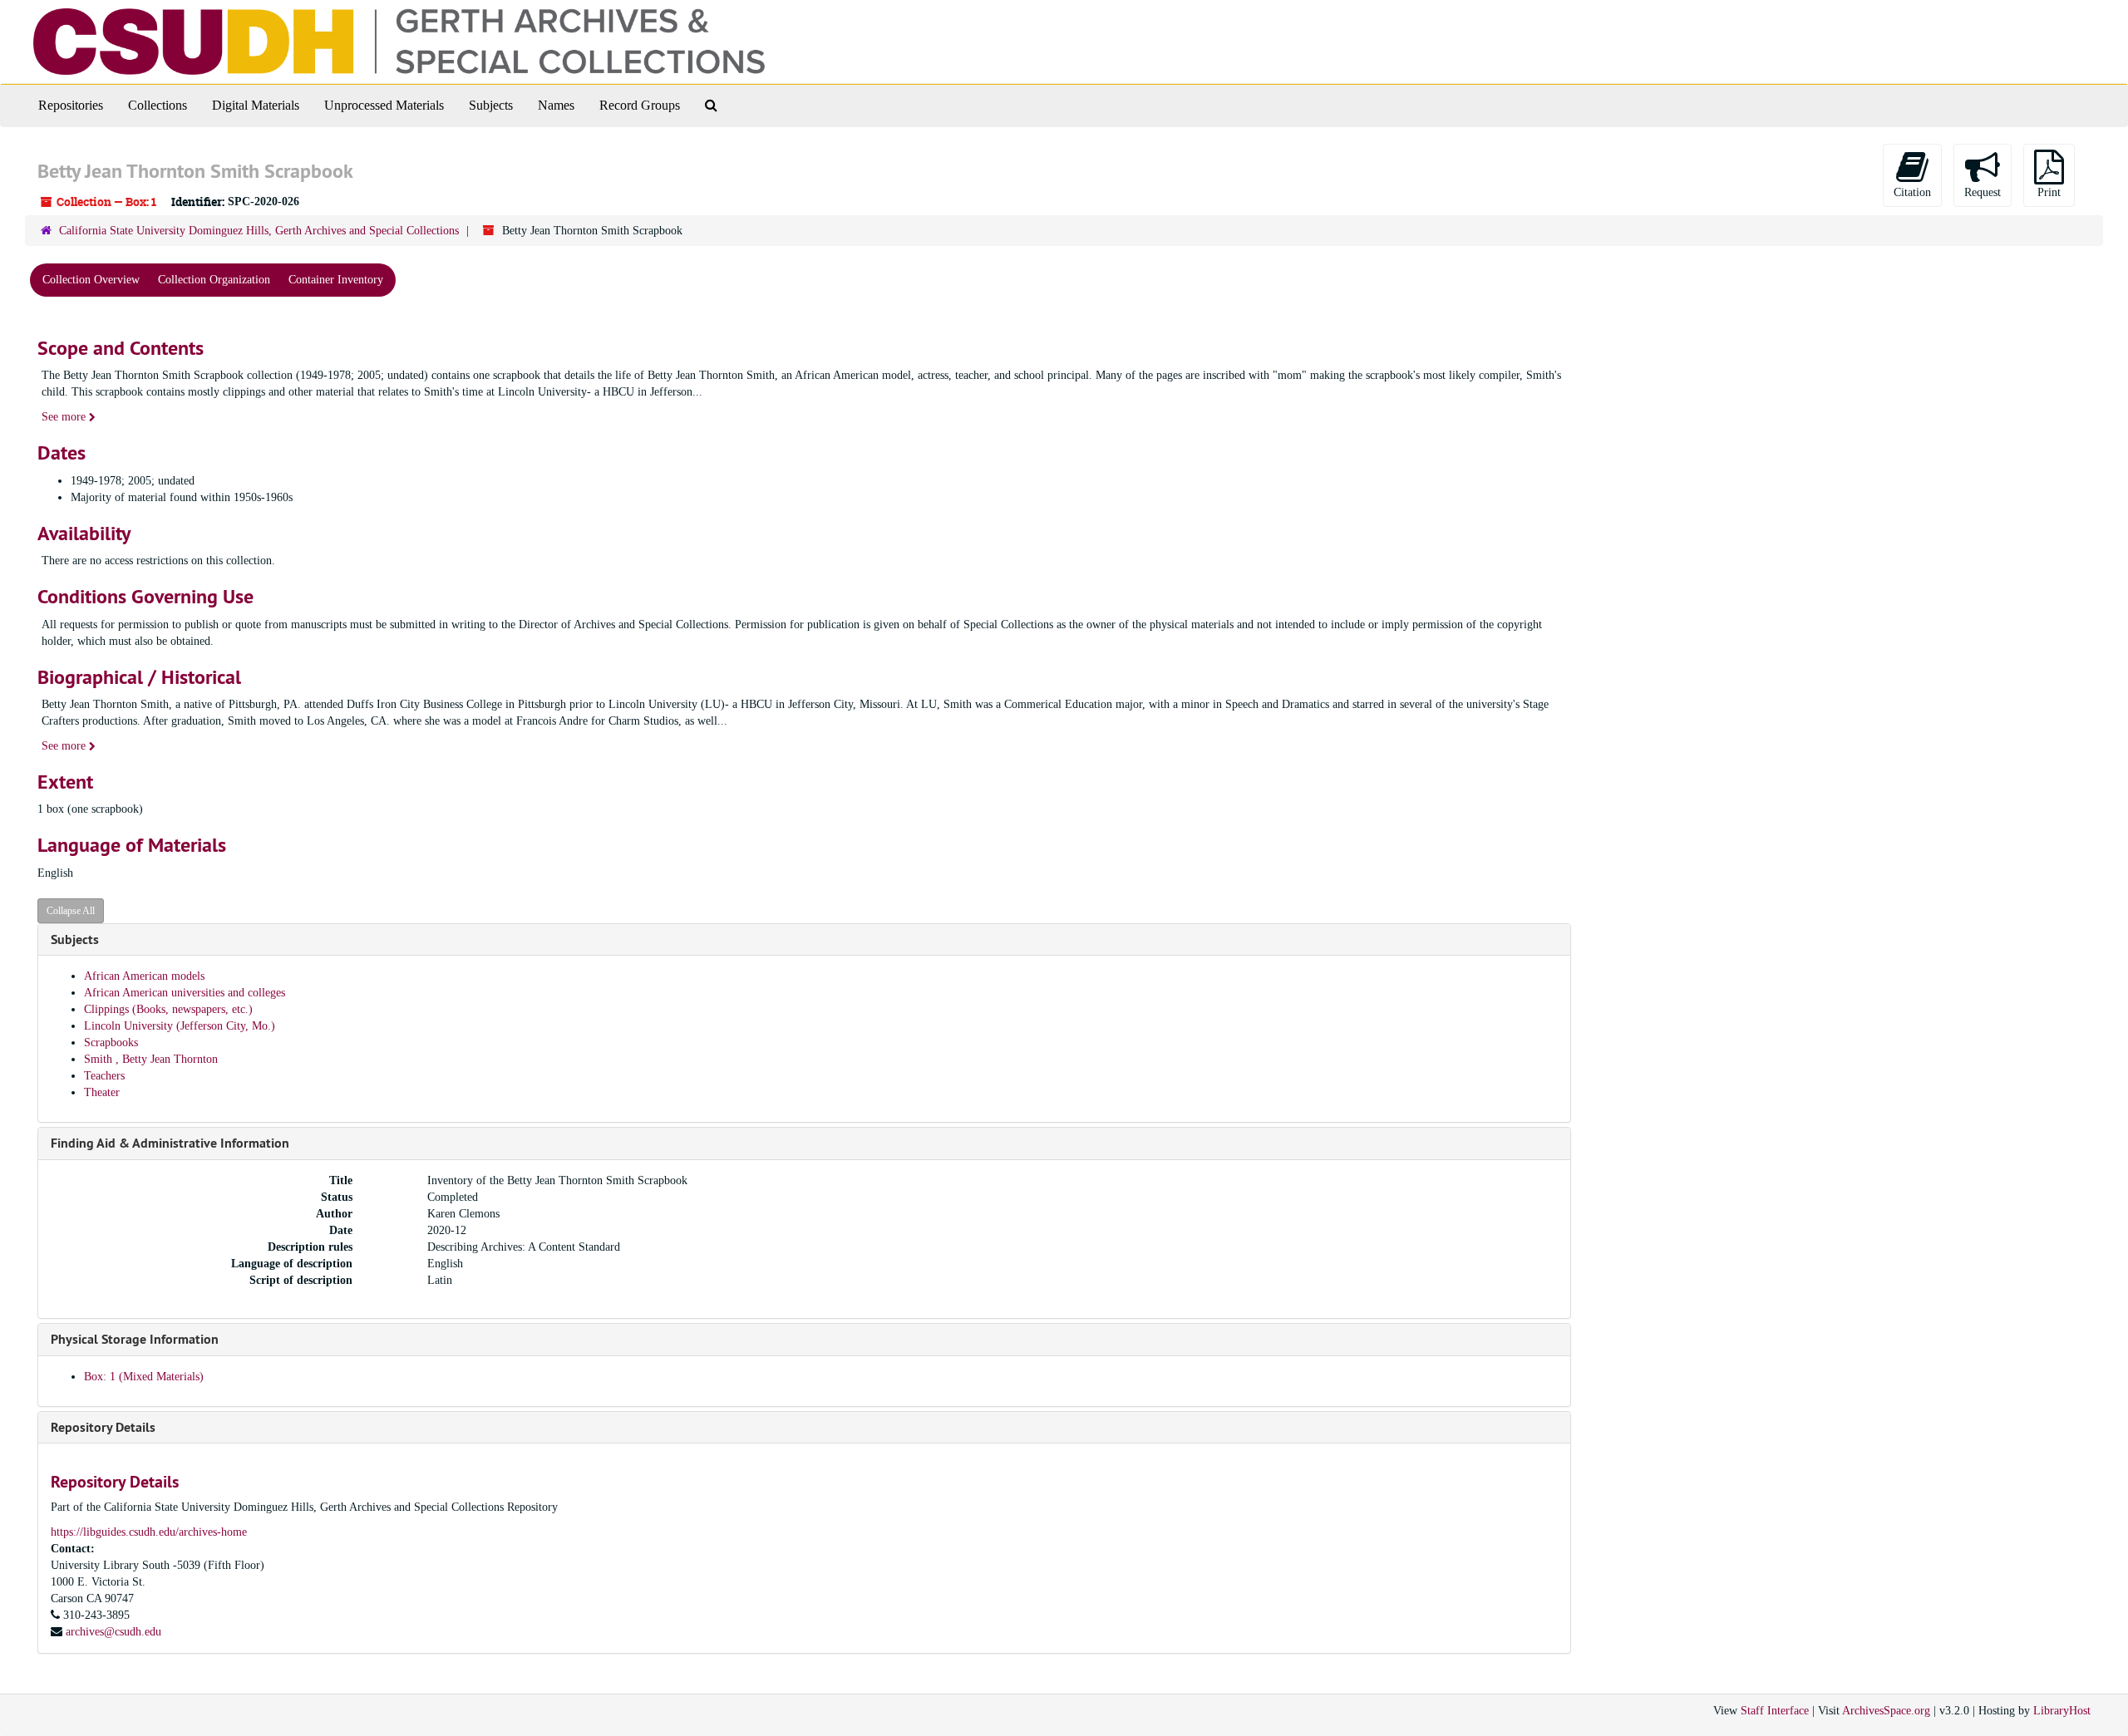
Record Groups (640, 105)
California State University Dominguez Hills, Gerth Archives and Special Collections (259, 231)
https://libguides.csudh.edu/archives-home (149, 1532)
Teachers (104, 1076)
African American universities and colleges (185, 993)
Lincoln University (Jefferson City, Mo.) (180, 1026)
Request (1983, 192)
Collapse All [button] (71, 911)
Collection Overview (91, 280)
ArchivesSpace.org (1886, 1711)
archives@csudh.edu (113, 1632)
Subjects (491, 105)
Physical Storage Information (135, 1339)
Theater (102, 1092)
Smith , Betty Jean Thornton (151, 1059)
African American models (144, 976)
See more (65, 417)
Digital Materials (256, 105)
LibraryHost (2062, 1711)
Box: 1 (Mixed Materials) (144, 1377)
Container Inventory (336, 280)
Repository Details (103, 1427)
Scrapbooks (111, 1043)
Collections (158, 105)
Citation (1912, 192)
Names (556, 105)
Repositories (71, 105)
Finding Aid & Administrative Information (170, 1143)
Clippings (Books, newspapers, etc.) (168, 1009)
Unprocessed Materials (384, 105)
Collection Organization (214, 280)
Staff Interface (1775, 1711)
